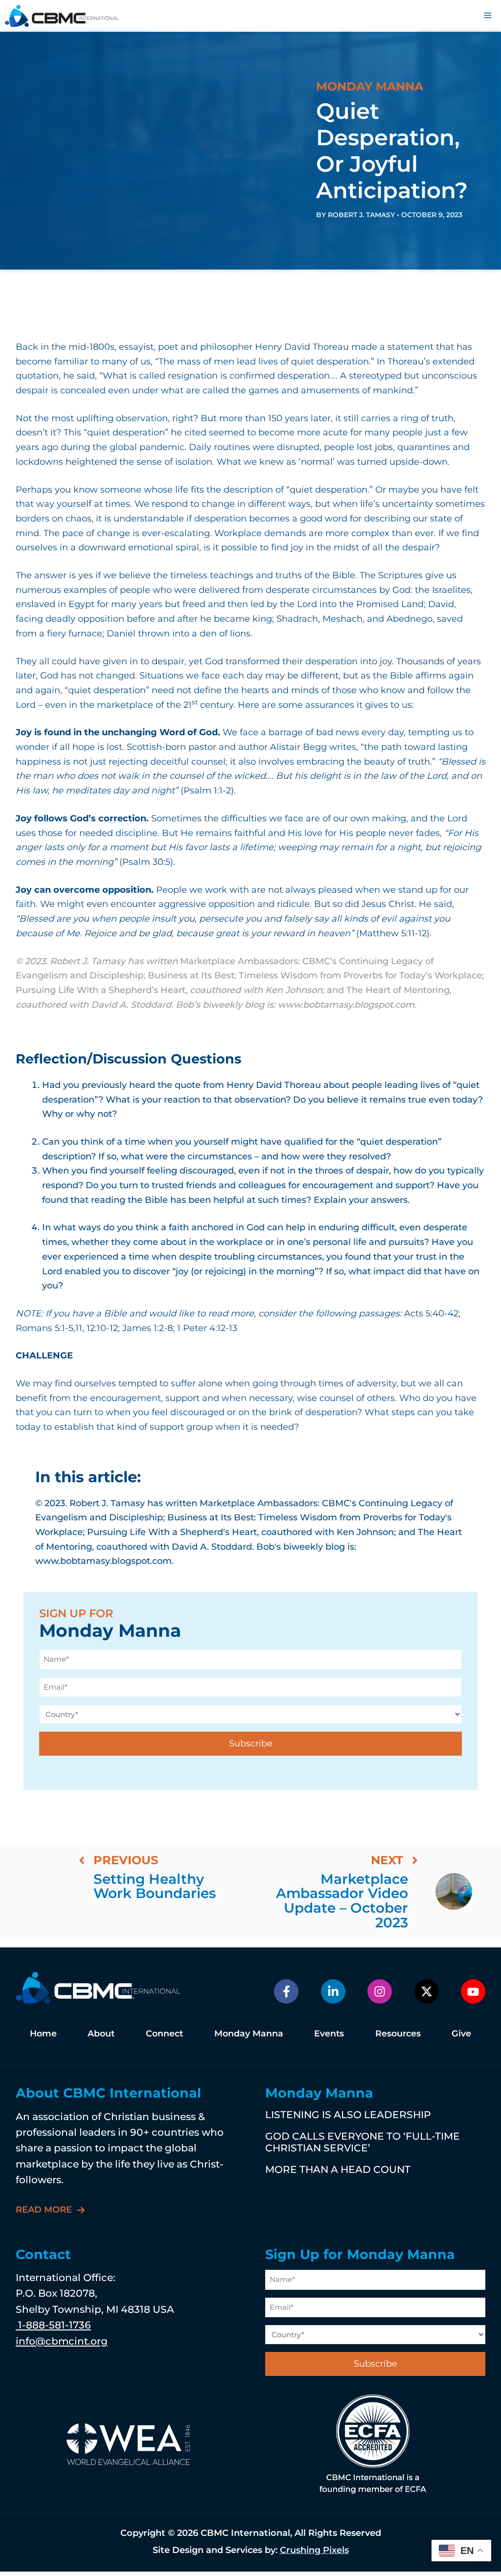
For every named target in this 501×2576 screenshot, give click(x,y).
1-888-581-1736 (53, 2325)
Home (43, 2033)
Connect (164, 2033)
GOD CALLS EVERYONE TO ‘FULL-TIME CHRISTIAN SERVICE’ (363, 2142)
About (101, 2033)
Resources (398, 2033)
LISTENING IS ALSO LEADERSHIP (348, 2114)
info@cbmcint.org (62, 2341)
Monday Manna (249, 2033)
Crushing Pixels (314, 2550)
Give (461, 2033)
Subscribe (251, 1743)
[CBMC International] (62, 16)
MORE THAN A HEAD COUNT (338, 2169)
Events (329, 2033)
